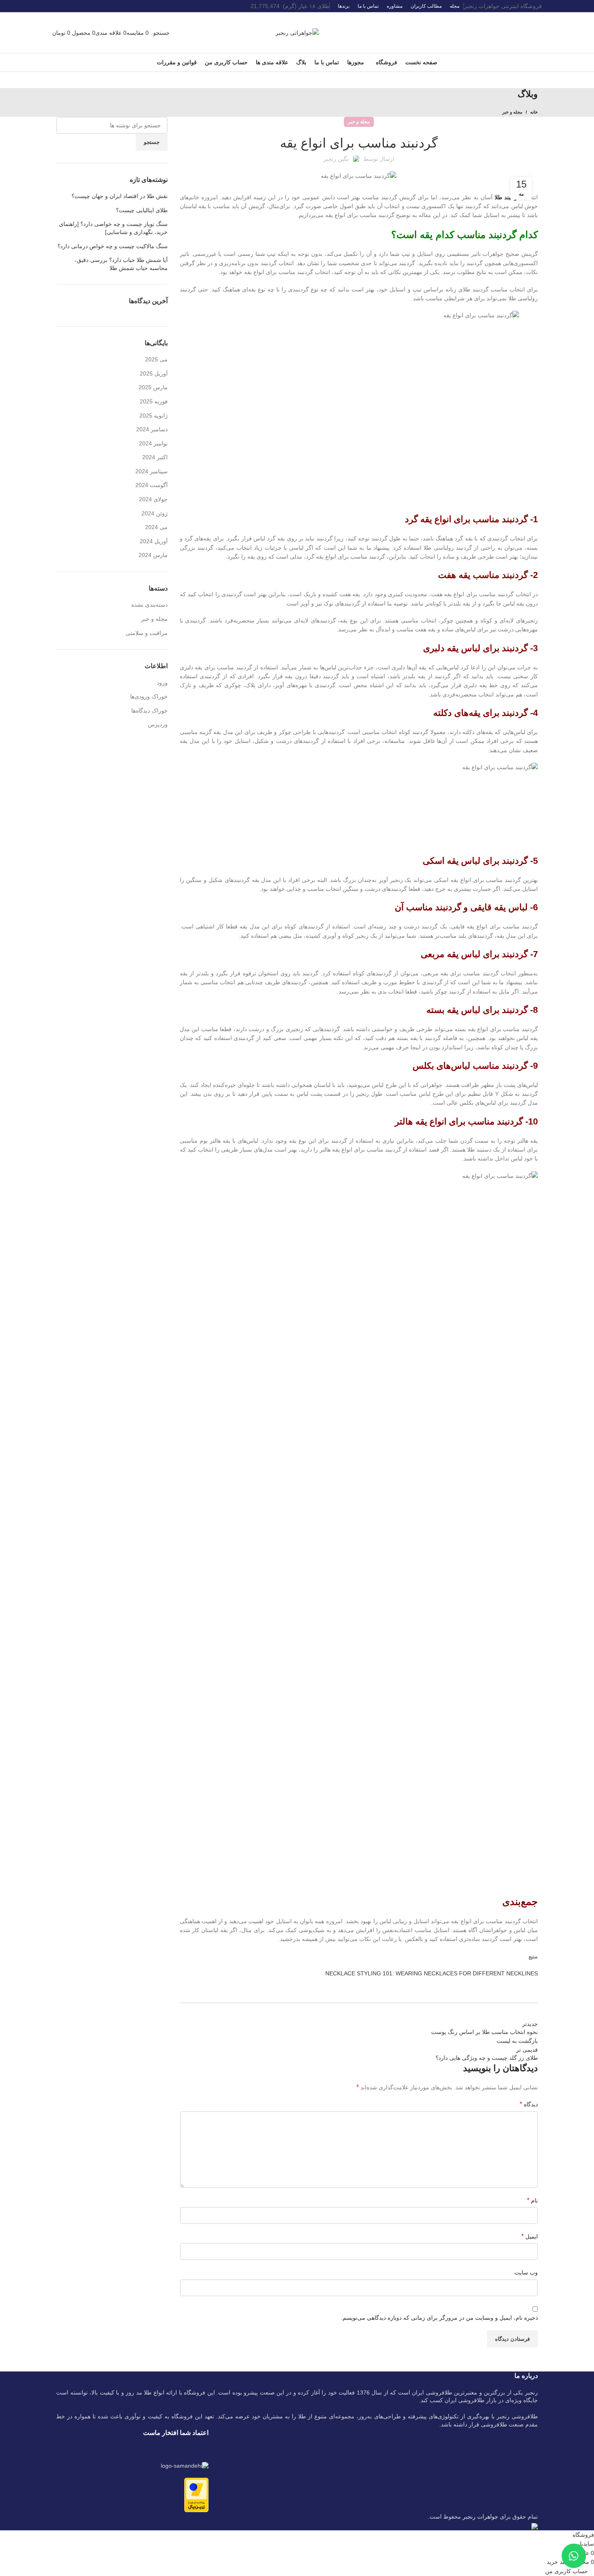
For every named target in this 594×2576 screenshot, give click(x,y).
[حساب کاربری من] (151, 32)
